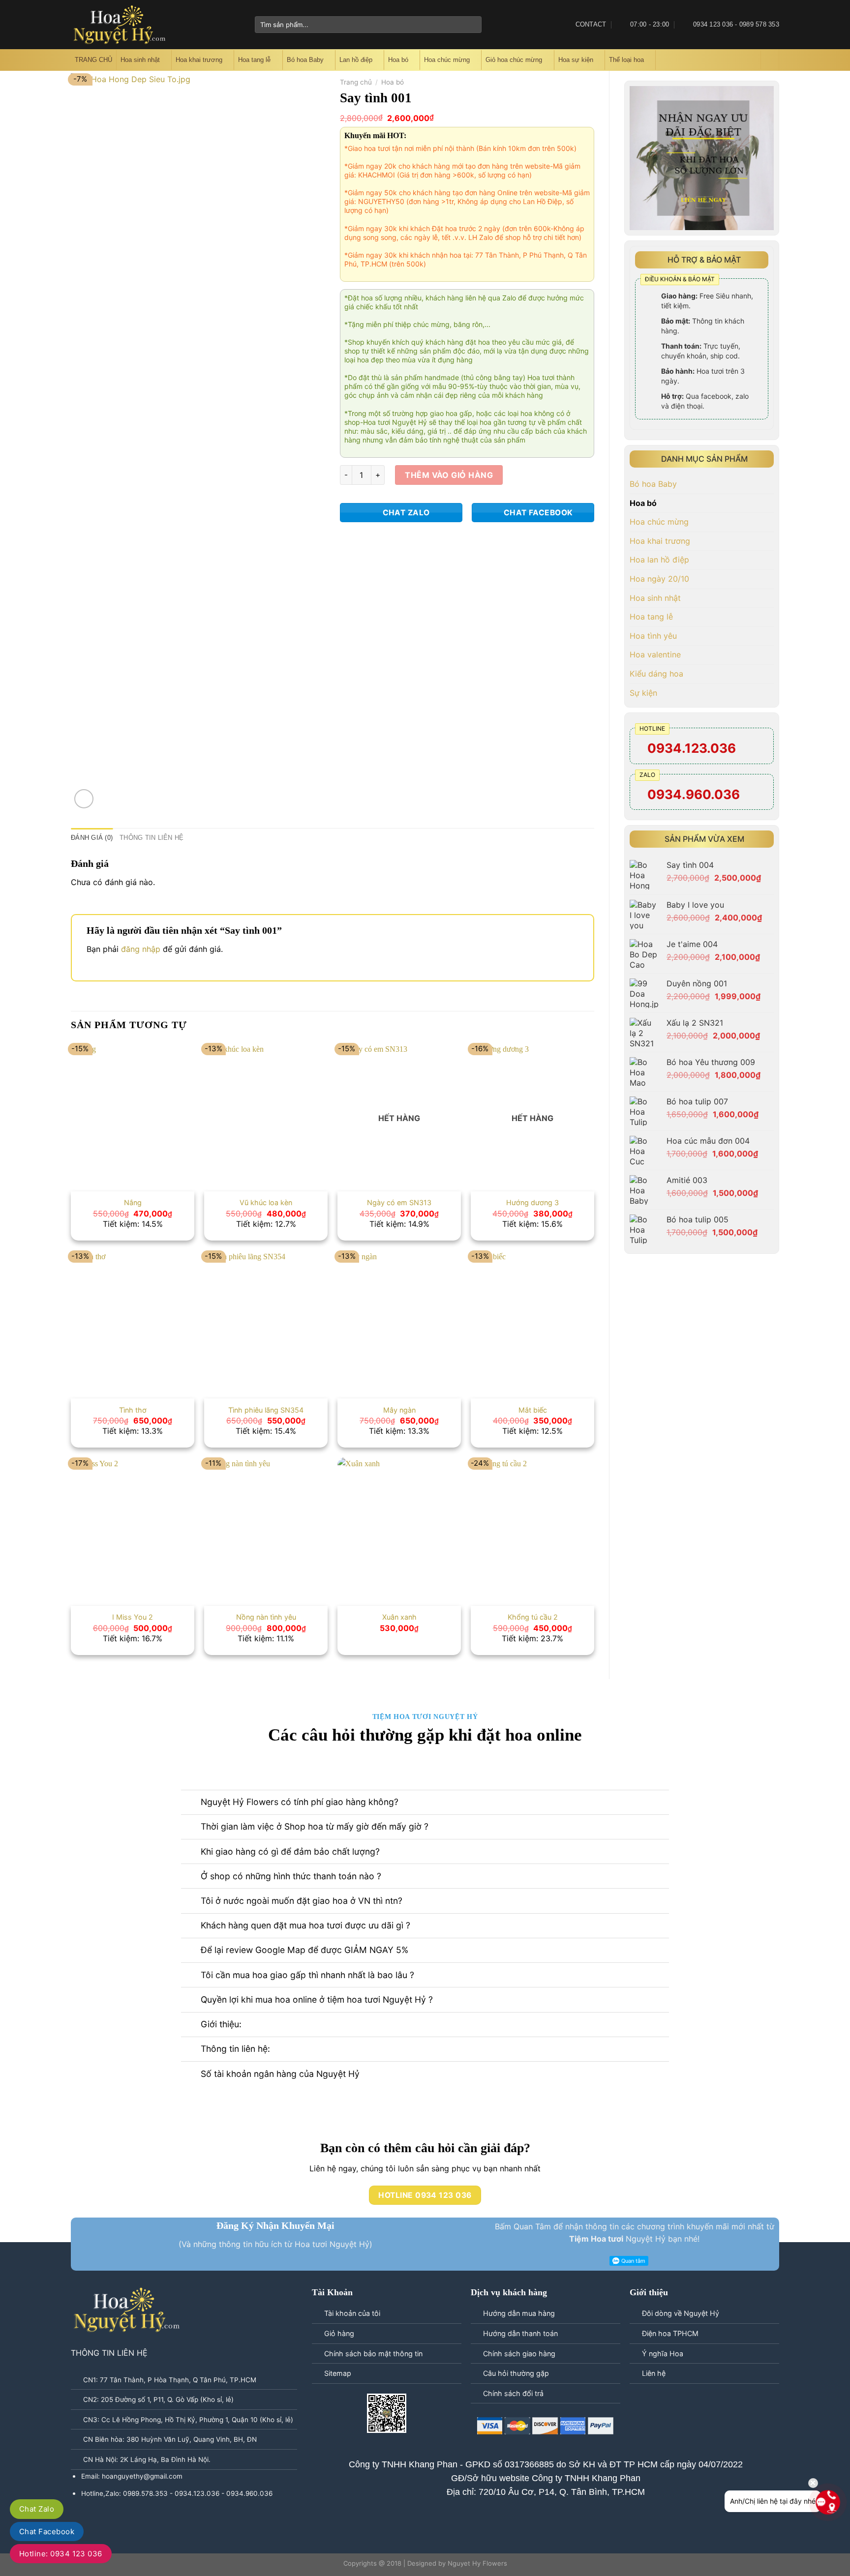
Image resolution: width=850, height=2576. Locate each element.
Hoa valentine (655, 654)
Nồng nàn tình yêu (266, 1617)
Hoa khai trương (199, 60)
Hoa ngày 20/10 (659, 579)
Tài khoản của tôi (352, 2313)
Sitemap (338, 2373)
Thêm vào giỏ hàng (449, 475)
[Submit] (472, 25)
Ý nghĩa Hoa (663, 2354)
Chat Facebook (47, 2532)
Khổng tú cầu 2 (533, 1617)
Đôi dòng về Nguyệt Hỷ (681, 2313)
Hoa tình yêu (653, 636)
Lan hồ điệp (356, 60)
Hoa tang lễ (254, 60)
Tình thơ (133, 1410)
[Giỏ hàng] (770, 60)
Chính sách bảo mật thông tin (373, 2354)
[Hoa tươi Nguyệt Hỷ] (120, 25)
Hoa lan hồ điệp (659, 560)
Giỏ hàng (339, 2333)
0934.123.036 (692, 748)
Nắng (133, 1202)
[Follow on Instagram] (203, 25)
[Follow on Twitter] (216, 25)
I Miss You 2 (133, 1617)
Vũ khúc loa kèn (266, 1202)
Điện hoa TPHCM (670, 2333)
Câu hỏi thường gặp (516, 2373)
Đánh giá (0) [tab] (92, 838)
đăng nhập (141, 949)
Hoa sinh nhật (140, 60)
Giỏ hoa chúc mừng (514, 60)
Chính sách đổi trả (513, 2393)
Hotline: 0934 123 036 (61, 2554)
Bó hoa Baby (305, 60)
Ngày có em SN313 (399, 1202)
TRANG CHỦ (93, 60)
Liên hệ (654, 2373)
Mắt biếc (533, 1410)
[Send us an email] (229, 25)
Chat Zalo (37, 2509)
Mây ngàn (399, 1410)
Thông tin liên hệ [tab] (152, 838)
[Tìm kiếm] (753, 60)
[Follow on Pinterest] (242, 25)
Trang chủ (356, 82)
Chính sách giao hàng (519, 2354)
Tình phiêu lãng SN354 (266, 1410)
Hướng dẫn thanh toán (520, 2333)
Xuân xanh (399, 1617)
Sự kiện (643, 693)
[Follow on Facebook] (190, 25)
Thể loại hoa (626, 60)
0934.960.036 (694, 794)
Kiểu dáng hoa (656, 674)
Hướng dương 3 (532, 1202)
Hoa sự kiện (576, 60)
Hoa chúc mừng (447, 60)
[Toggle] (770, 598)
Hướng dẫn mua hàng (519, 2313)
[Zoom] (84, 799)
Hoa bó (398, 60)
